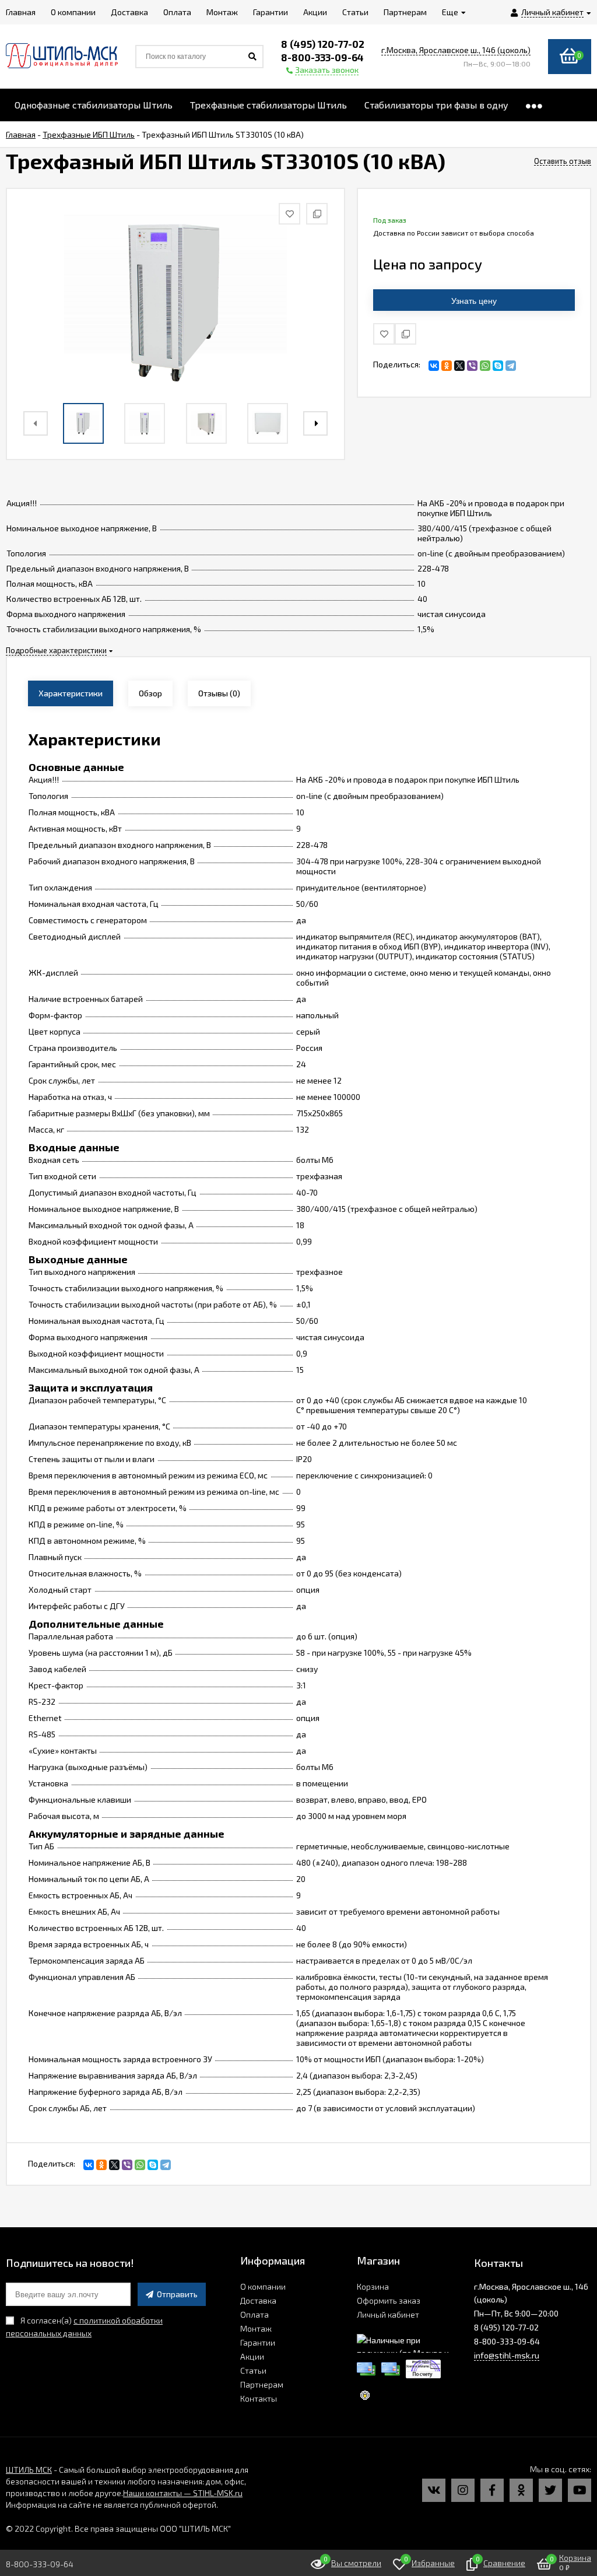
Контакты (259, 2398)
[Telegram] (511, 366)
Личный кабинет (388, 2314)
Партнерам (262, 2384)
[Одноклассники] (447, 366)
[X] (459, 366)
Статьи (253, 2370)
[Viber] (472, 366)
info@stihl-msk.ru (507, 2355)
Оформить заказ (389, 2300)
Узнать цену (474, 301)
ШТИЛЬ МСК (29, 2470)
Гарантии (258, 2342)
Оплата (254, 2314)
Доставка (258, 2300)
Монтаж (256, 2328)
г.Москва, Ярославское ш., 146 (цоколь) (456, 50)
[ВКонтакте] (434, 366)
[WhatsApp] (485, 366)
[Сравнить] (405, 334)
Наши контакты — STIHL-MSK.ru (183, 2493)
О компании (263, 2286)
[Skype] (498, 366)
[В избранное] (384, 334)
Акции (252, 2356)
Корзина (373, 2286)
